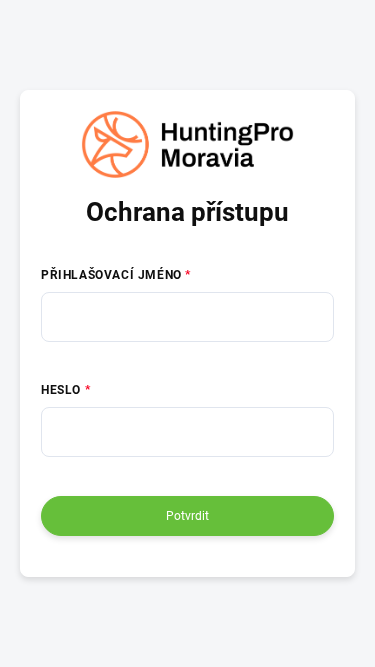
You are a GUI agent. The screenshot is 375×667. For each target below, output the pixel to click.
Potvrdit (187, 516)
